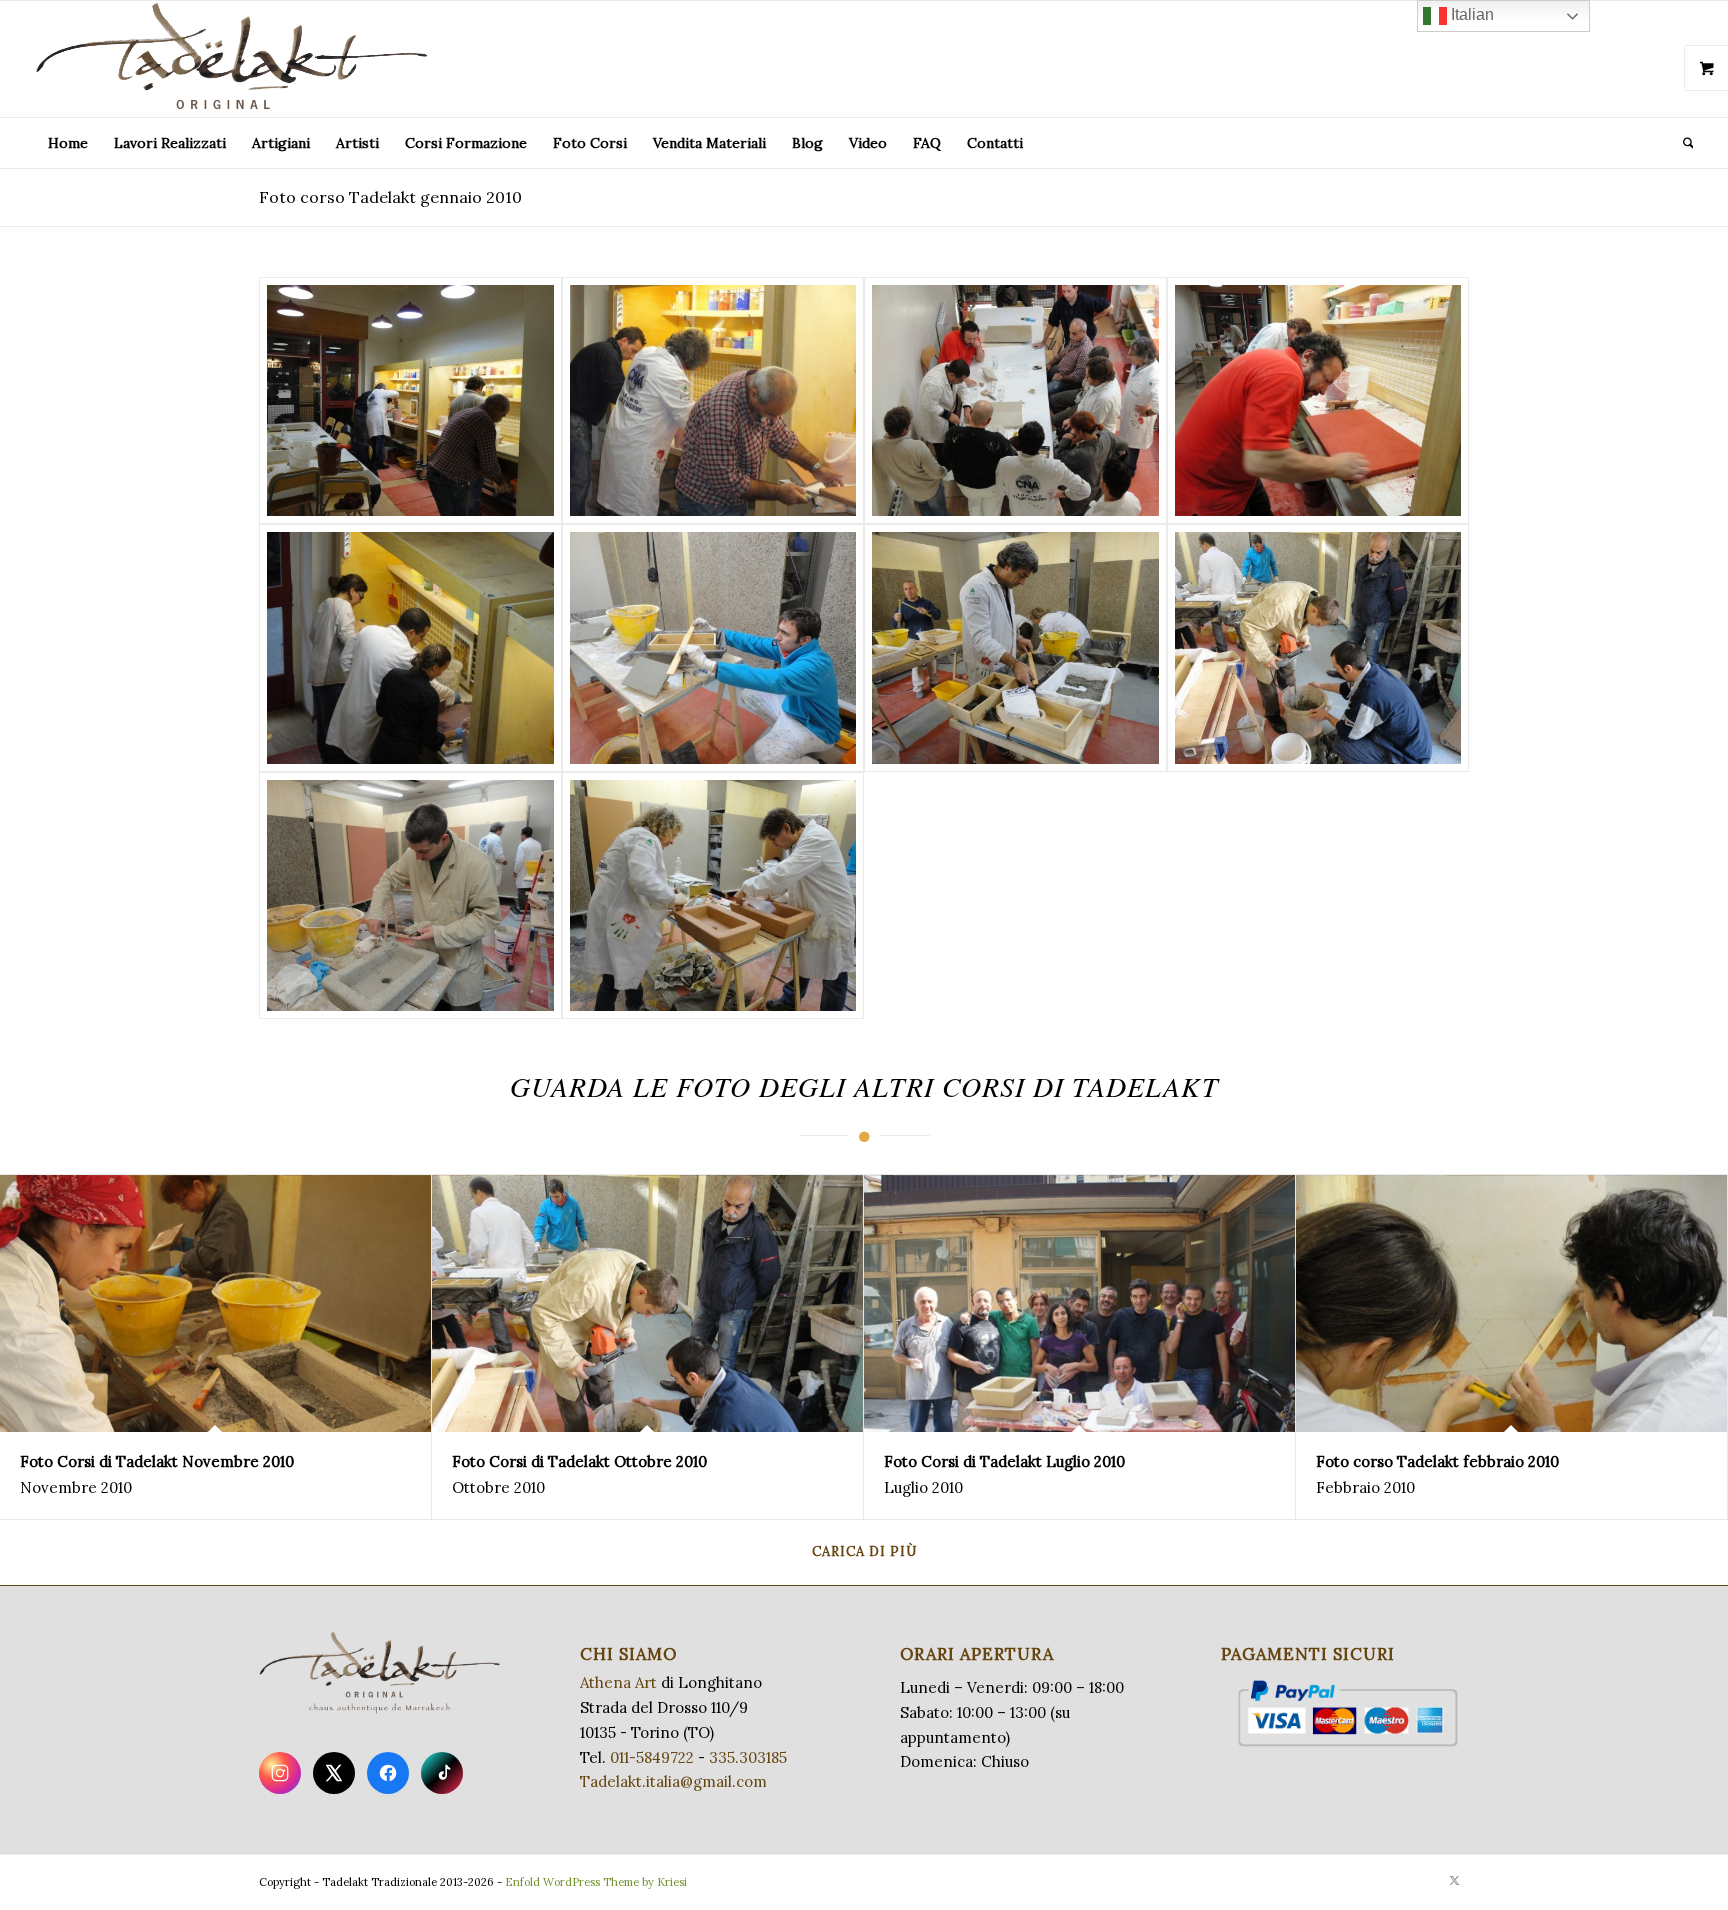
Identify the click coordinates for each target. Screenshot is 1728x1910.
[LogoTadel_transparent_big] (236, 59)
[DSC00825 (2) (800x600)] (713, 648)
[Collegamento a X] (1454, 1880)
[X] (334, 1773)
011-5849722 (652, 1757)
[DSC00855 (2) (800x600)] (410, 896)
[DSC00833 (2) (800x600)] (1318, 648)
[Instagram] (280, 1773)
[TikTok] (442, 1773)
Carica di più (864, 1551)
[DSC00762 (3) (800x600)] (410, 401)
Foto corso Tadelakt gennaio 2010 (390, 197)
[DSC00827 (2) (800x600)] (1015, 648)
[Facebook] (388, 1773)
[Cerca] (1682, 143)
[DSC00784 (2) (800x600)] (410, 648)
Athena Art (618, 1682)
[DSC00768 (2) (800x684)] (1015, 401)
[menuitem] (68, 143)
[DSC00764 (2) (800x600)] (713, 401)
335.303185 (748, 1757)
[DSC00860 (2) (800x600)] (713, 896)
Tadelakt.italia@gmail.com (673, 1781)
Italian (1470, 14)
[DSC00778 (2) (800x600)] (1318, 401)
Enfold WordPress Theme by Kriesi (596, 1882)
